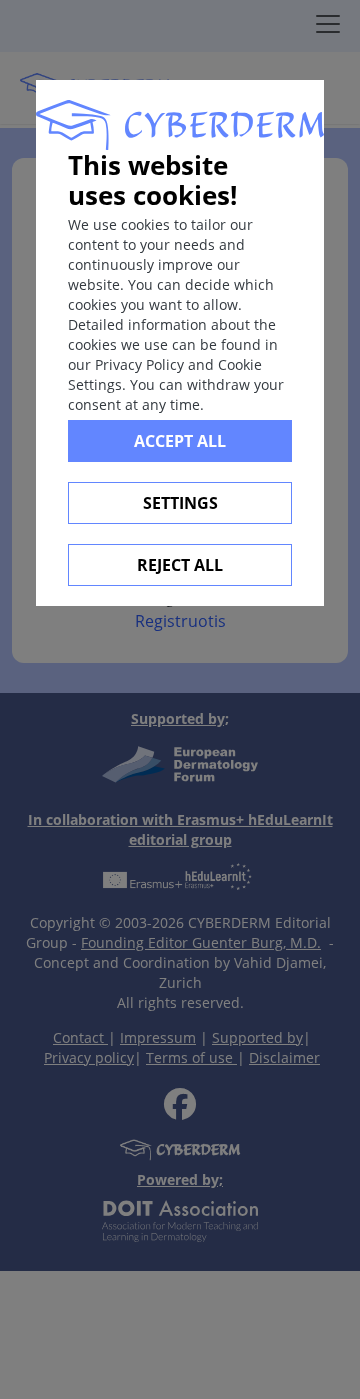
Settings (180, 503)
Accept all (180, 441)
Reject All (180, 565)
